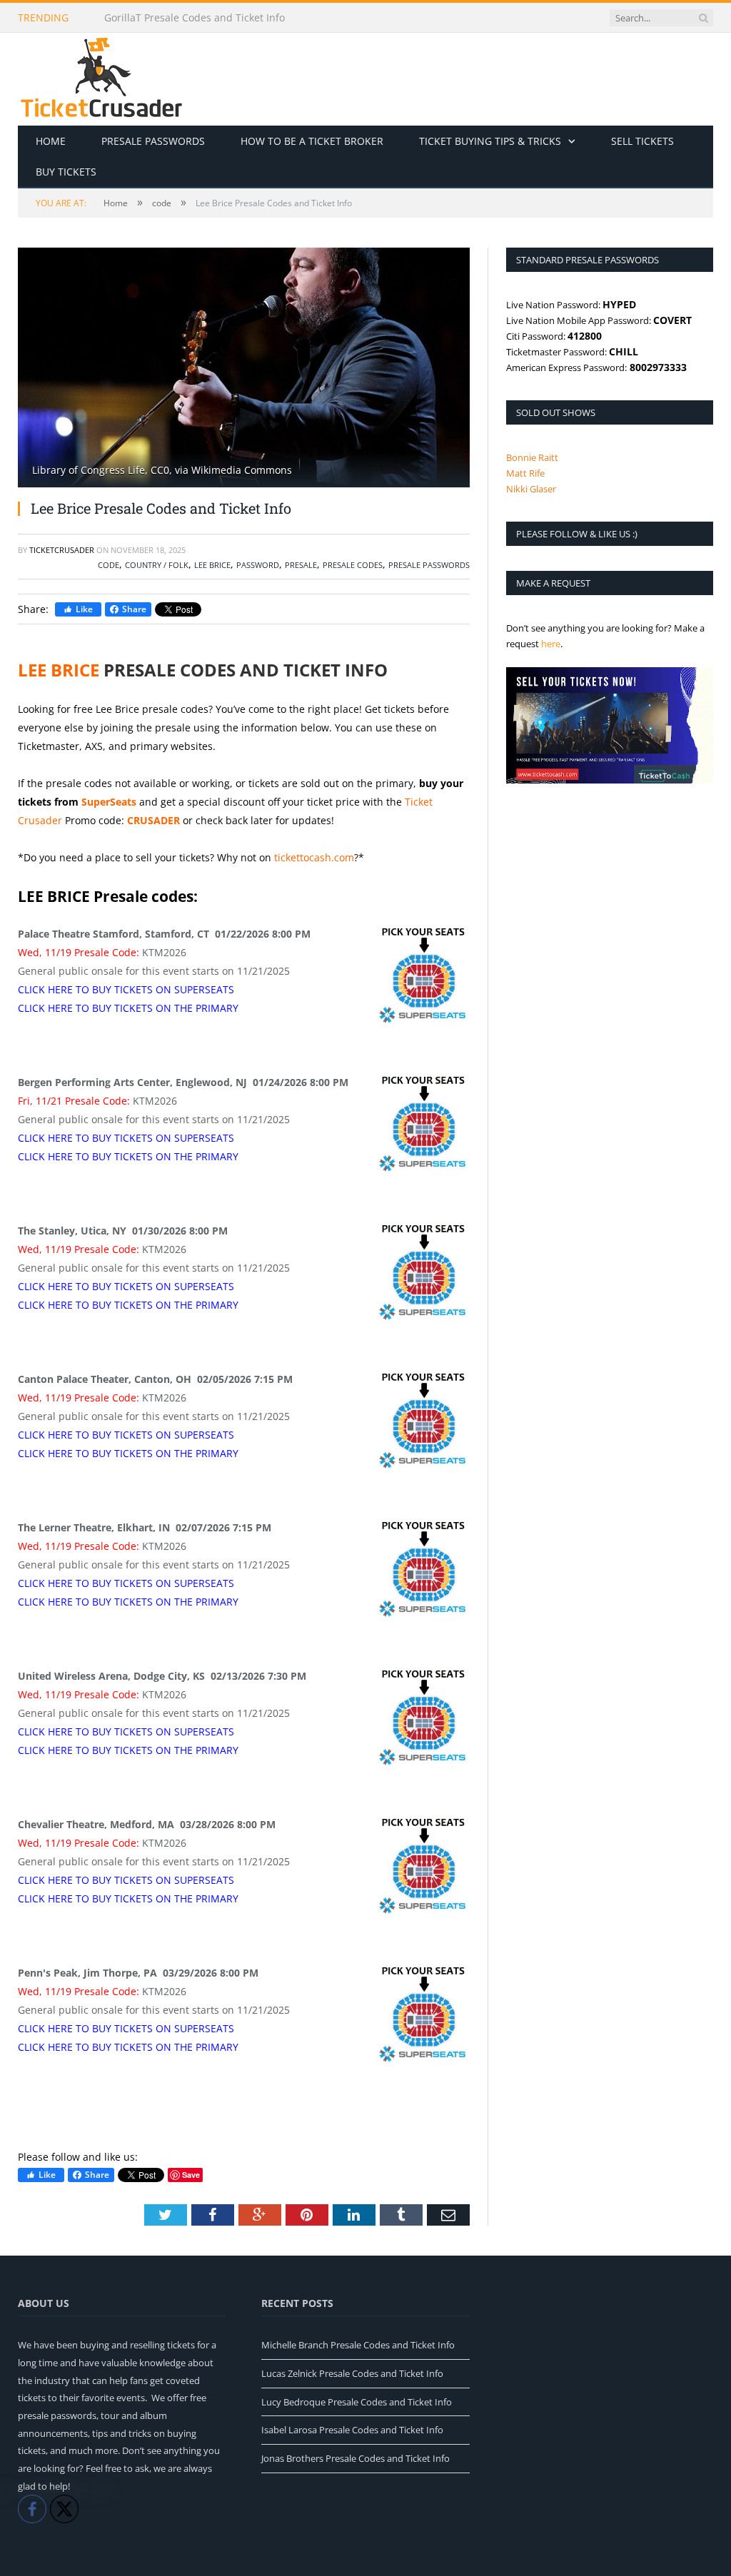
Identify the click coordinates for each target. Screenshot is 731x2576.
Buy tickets (66, 172)
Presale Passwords (153, 141)
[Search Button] (703, 18)
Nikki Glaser (531, 489)
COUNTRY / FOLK (157, 565)
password (258, 565)
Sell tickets (642, 141)
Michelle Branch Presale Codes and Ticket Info (358, 2345)
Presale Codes (353, 565)
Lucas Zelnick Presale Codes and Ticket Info (352, 2373)
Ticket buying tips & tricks (490, 141)
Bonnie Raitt (532, 457)
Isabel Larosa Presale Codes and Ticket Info (352, 2430)
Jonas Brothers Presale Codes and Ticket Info (356, 2458)
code (109, 565)
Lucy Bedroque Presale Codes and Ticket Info (357, 2402)
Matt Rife (525, 473)
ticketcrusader (62, 550)
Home (51, 141)
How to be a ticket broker (312, 141)
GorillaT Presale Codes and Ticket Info (195, 18)
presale (301, 565)
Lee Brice (212, 565)
